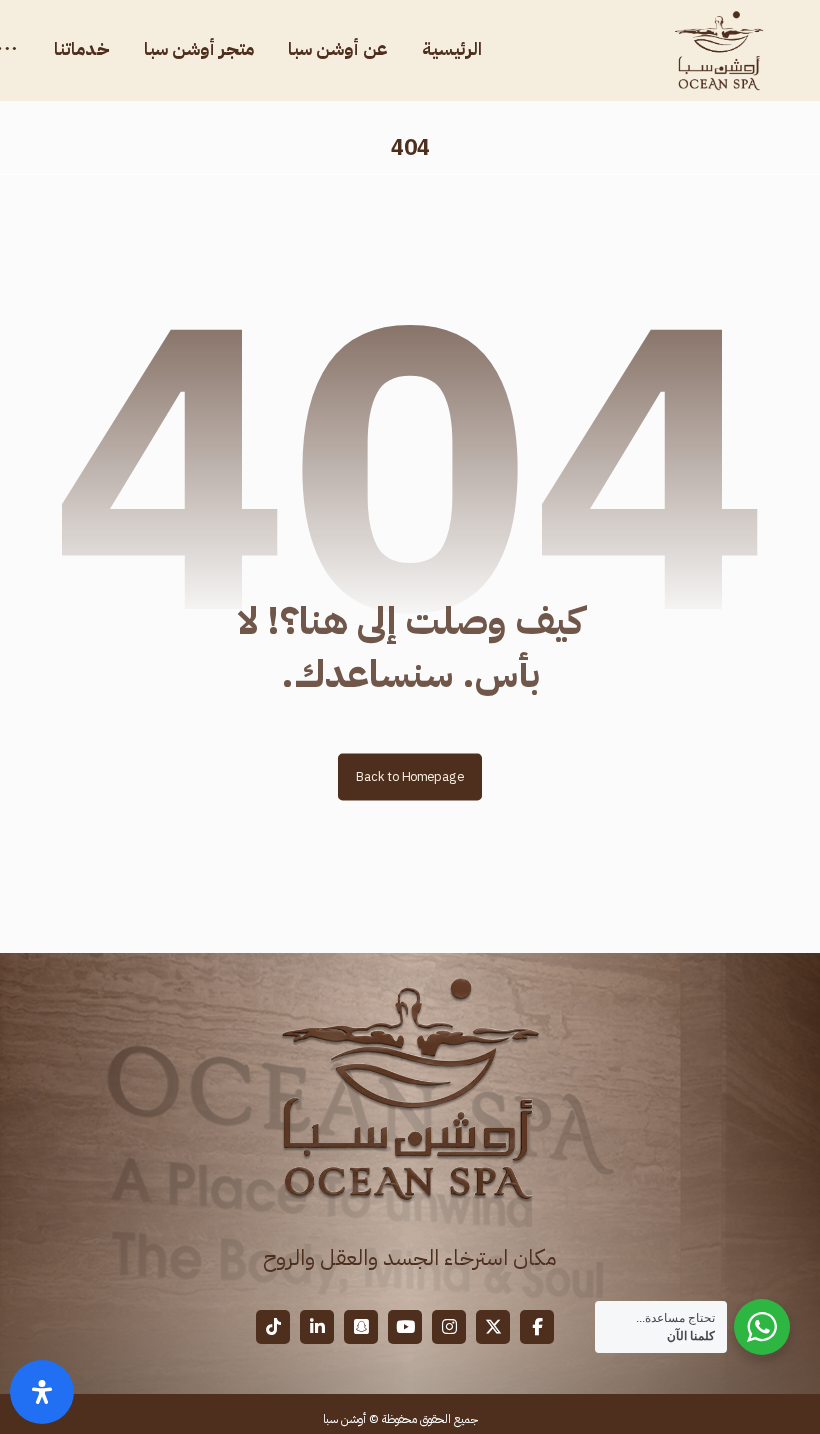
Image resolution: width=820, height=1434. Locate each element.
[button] (537, 1327)
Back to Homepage (410, 776)
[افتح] (42, 1392)
